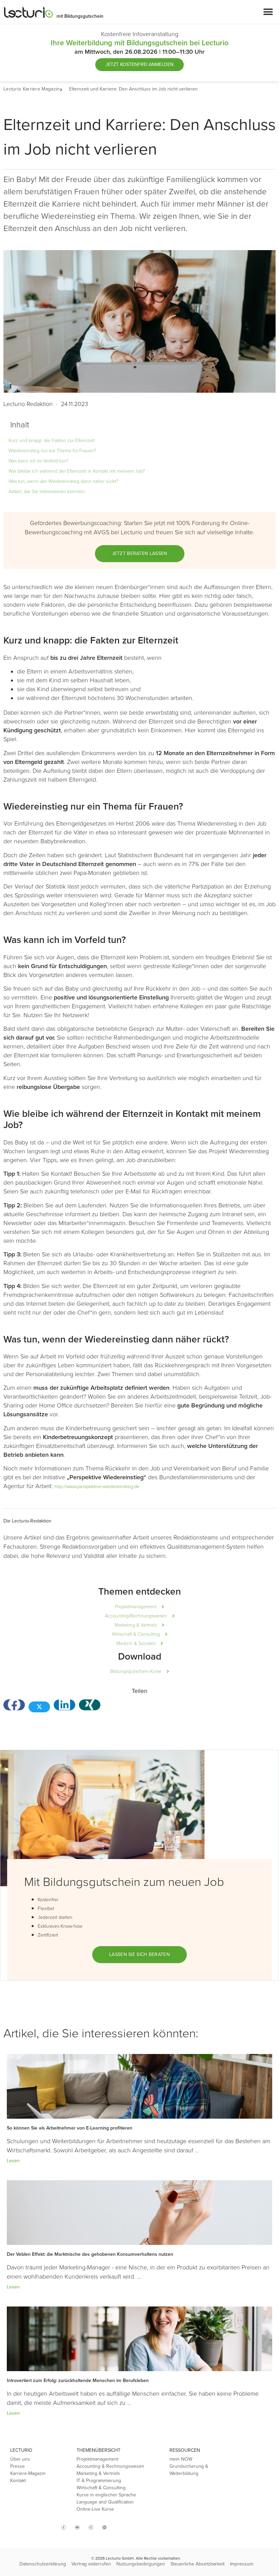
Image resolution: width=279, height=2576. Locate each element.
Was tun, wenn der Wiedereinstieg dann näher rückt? (63, 481)
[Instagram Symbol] (50, 2525)
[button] (268, 12)
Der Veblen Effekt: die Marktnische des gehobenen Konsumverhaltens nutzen (90, 2254)
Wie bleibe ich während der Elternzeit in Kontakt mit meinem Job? (77, 471)
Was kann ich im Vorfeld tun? (38, 461)
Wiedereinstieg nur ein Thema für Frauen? (52, 451)
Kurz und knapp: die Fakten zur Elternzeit (52, 441)
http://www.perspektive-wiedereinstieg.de (97, 1487)
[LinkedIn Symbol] (104, 2527)
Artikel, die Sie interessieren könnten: (47, 492)
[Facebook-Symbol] (64, 2527)
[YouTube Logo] (77, 2527)
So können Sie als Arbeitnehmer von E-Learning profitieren (70, 2128)
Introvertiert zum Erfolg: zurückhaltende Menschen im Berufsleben (78, 2381)
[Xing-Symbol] (91, 2527)
